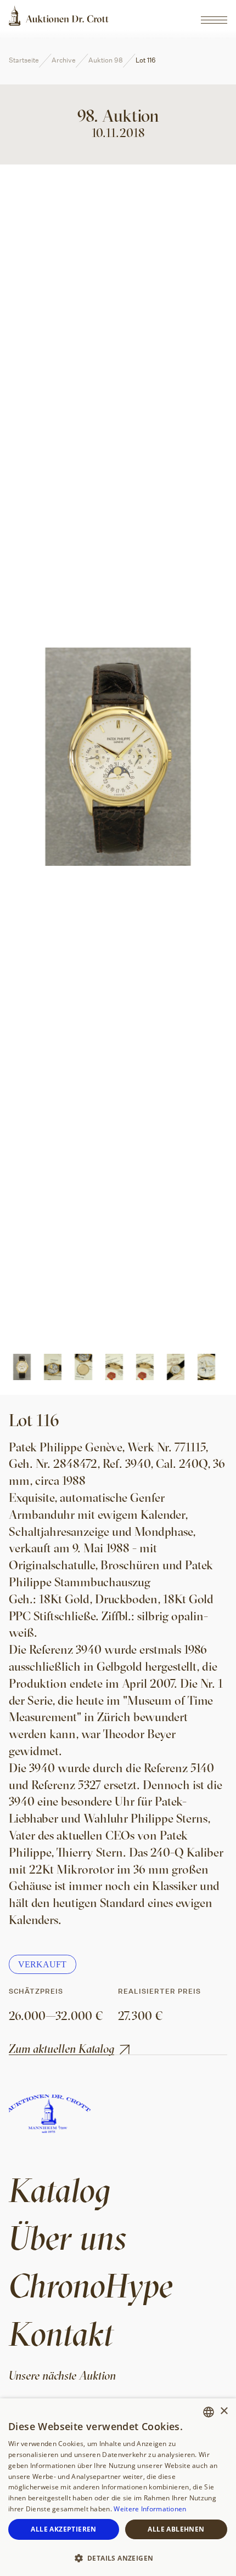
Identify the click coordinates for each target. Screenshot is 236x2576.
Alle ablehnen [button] (176, 2529)
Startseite (24, 60)
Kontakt (61, 2333)
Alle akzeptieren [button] (63, 2529)
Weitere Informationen (150, 2509)
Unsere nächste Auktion (62, 2375)
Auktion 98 (106, 60)
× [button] (224, 2411)
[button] (118, 2557)
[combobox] (209, 2412)
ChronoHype (91, 2285)
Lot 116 (146, 60)
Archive (64, 60)
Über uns (68, 2237)
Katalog (60, 2190)
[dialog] (118, 2487)
